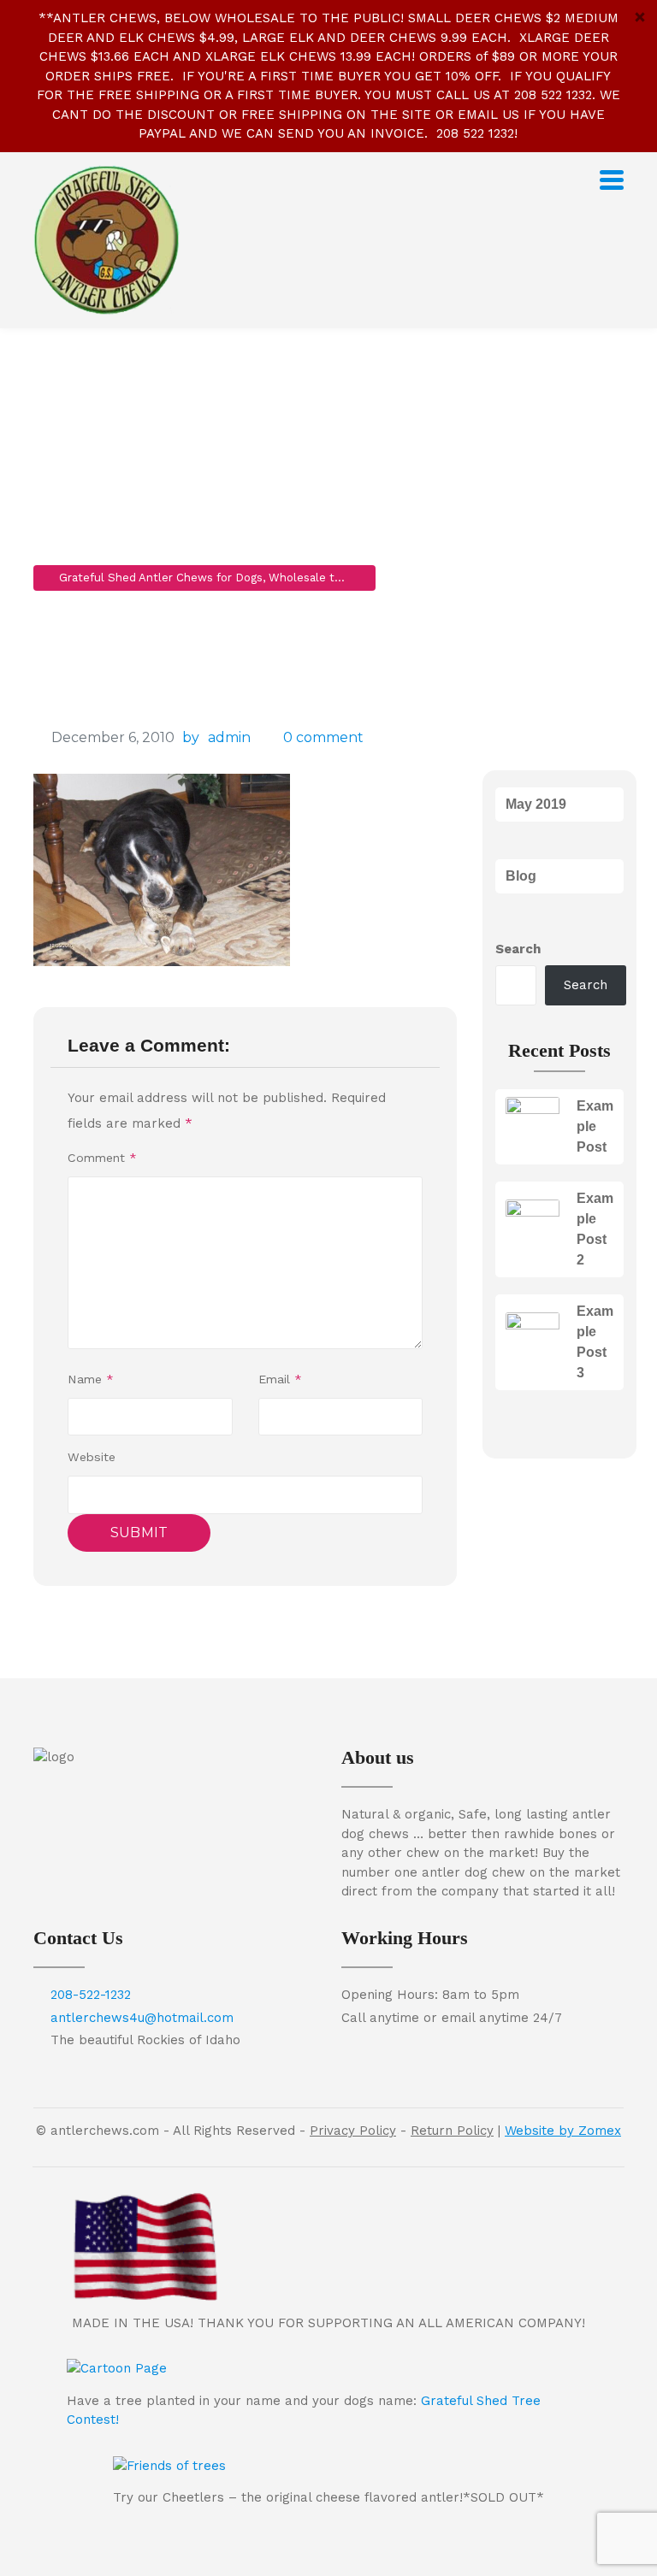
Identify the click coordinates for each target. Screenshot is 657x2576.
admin (229, 737)
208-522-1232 (91, 1995)
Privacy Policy (353, 2131)
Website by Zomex (563, 2131)
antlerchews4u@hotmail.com (142, 2018)
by (191, 737)
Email (280, 1379)
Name (91, 1379)
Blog (521, 876)
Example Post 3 (595, 1342)
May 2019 (536, 804)
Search (518, 949)
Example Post (595, 1126)
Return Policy (452, 2131)
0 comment (323, 737)
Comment (102, 1158)
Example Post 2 (595, 1229)
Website (92, 1457)
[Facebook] (175, 1784)
